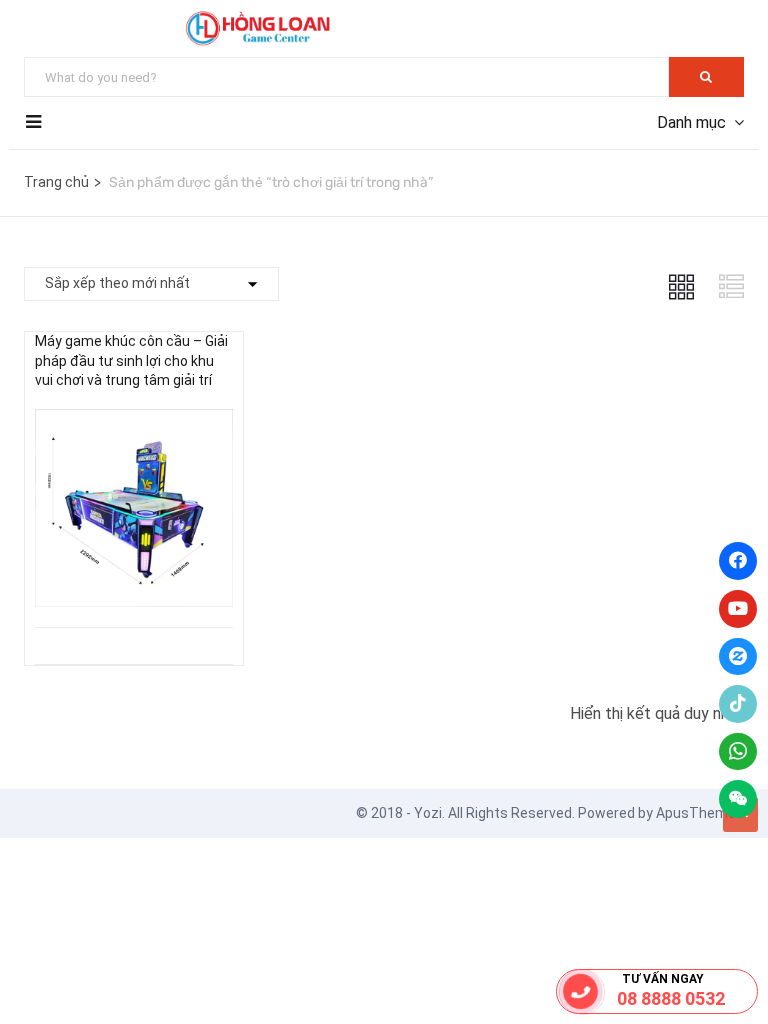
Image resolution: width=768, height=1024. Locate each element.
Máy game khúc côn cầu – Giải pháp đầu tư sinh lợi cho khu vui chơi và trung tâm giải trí (131, 360)
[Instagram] (738, 657)
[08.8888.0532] (581, 991)
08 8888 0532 (671, 998)
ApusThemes (700, 813)
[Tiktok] (738, 704)
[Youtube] (738, 609)
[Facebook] (738, 561)
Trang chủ (56, 182)
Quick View (134, 576)
